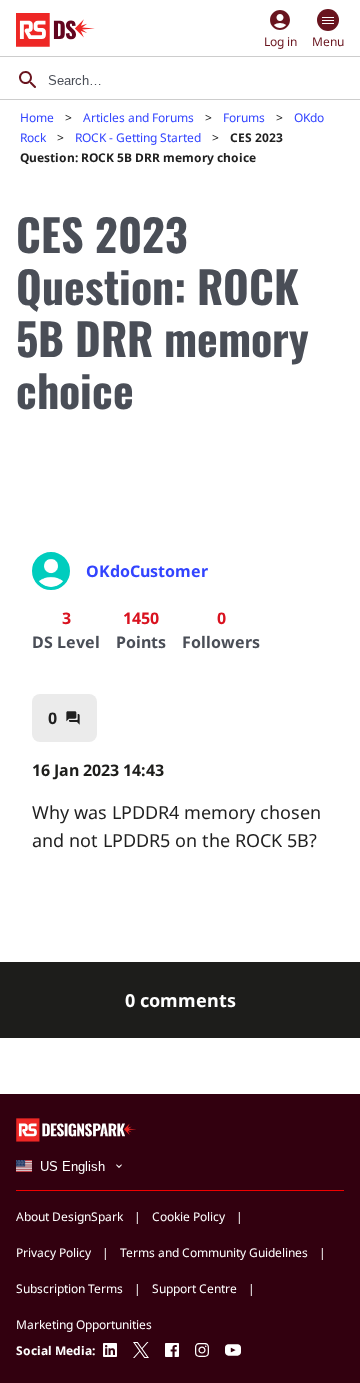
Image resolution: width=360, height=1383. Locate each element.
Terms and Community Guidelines (214, 1252)
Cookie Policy (188, 1216)
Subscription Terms (69, 1288)
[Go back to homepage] (55, 30)
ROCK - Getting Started (138, 137)
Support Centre (194, 1288)
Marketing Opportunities (84, 1324)
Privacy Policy (53, 1252)
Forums (244, 117)
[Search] (28, 80)
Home (37, 117)
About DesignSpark (69, 1216)
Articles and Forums (138, 117)
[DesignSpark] (76, 1128)
